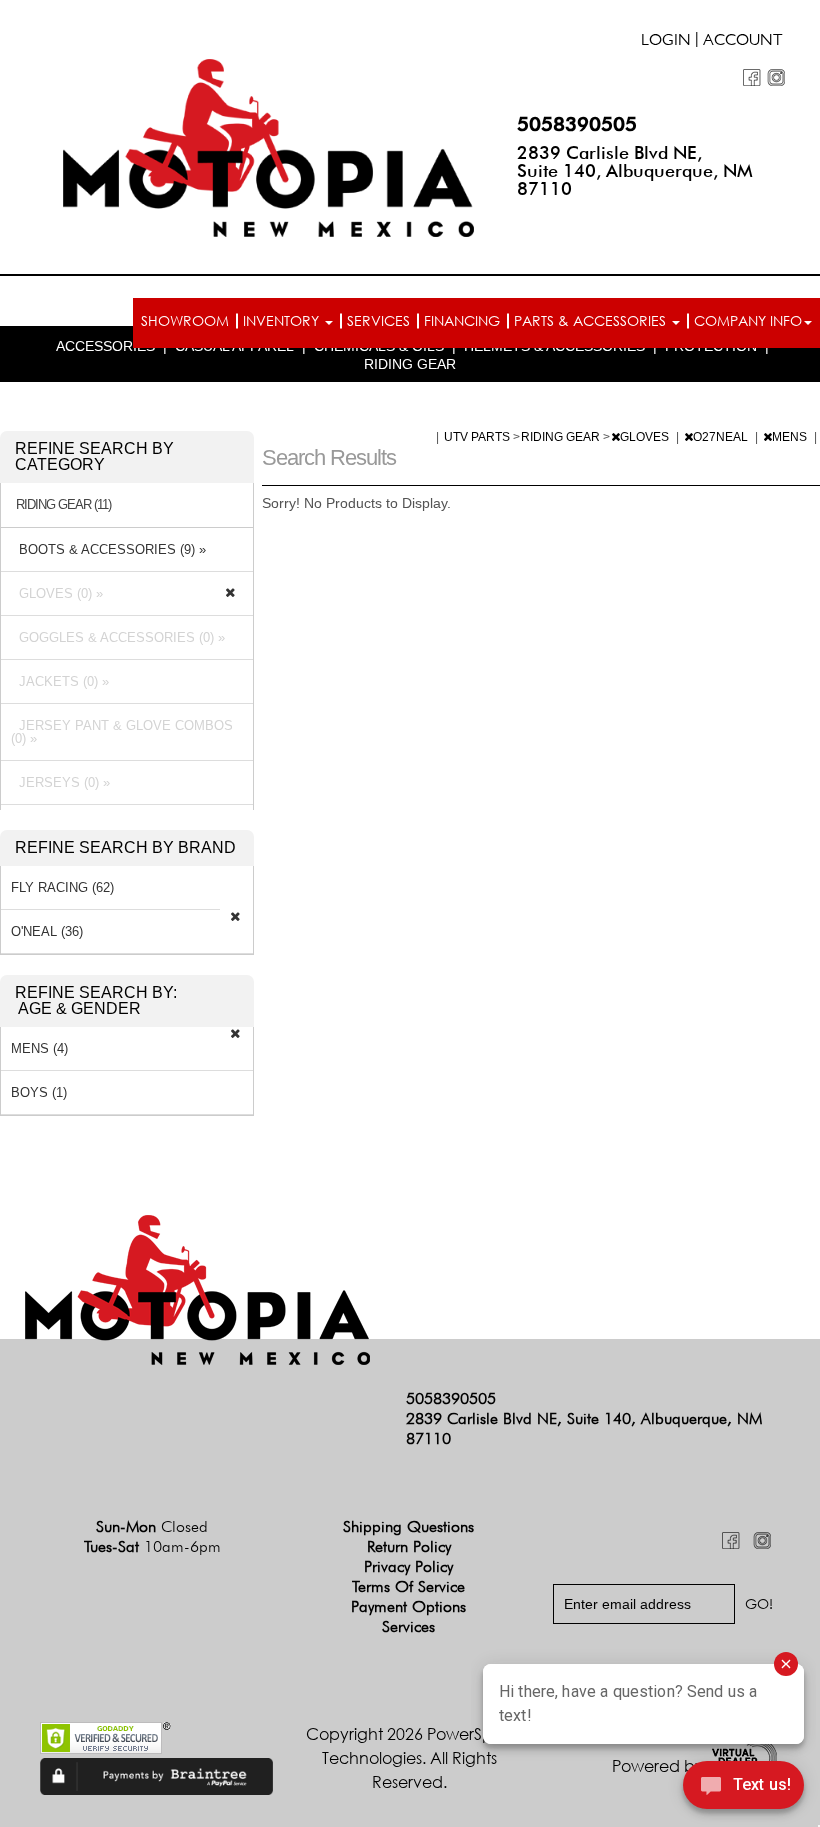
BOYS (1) (39, 1092)
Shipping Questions (408, 1526)
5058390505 (577, 124)
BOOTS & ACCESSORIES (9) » (108, 549)
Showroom (185, 320)
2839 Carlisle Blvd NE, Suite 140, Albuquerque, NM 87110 (635, 170)
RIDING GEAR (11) (63, 505)
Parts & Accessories (592, 320)
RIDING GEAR (410, 364)
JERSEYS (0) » (60, 782)
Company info (748, 320)
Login (666, 42)
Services (378, 320)
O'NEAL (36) (47, 931)
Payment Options (408, 1606)
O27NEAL (722, 437)
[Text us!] (743, 1788)
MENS (791, 437)
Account (743, 42)
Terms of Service (408, 1586)
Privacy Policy (408, 1566)
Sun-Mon (152, 1526)
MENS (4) (39, 1048)
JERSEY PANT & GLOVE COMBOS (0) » (122, 732)
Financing (462, 320)
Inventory (283, 320)
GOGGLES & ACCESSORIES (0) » (118, 637)
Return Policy (409, 1546)
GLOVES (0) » (57, 593)
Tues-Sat (152, 1546)
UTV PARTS (478, 437)
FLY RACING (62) (62, 887)
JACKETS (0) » (60, 681)
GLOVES (646, 437)
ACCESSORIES (105, 346)
